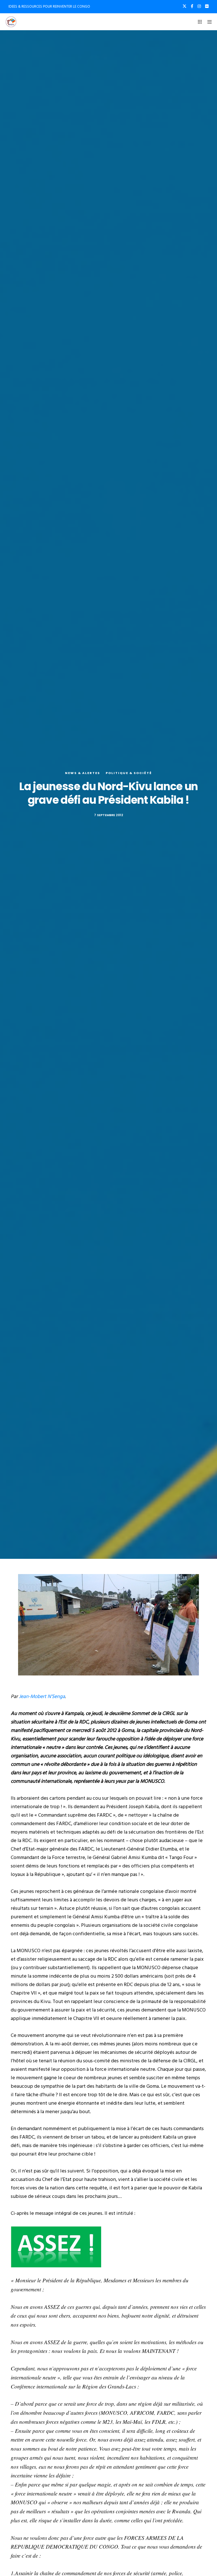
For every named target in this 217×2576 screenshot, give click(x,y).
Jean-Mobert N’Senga (42, 1696)
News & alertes (83, 773)
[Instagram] (199, 6)
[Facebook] (192, 6)
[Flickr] (207, 6)
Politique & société (129, 773)
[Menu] (208, 22)
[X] (185, 6)
